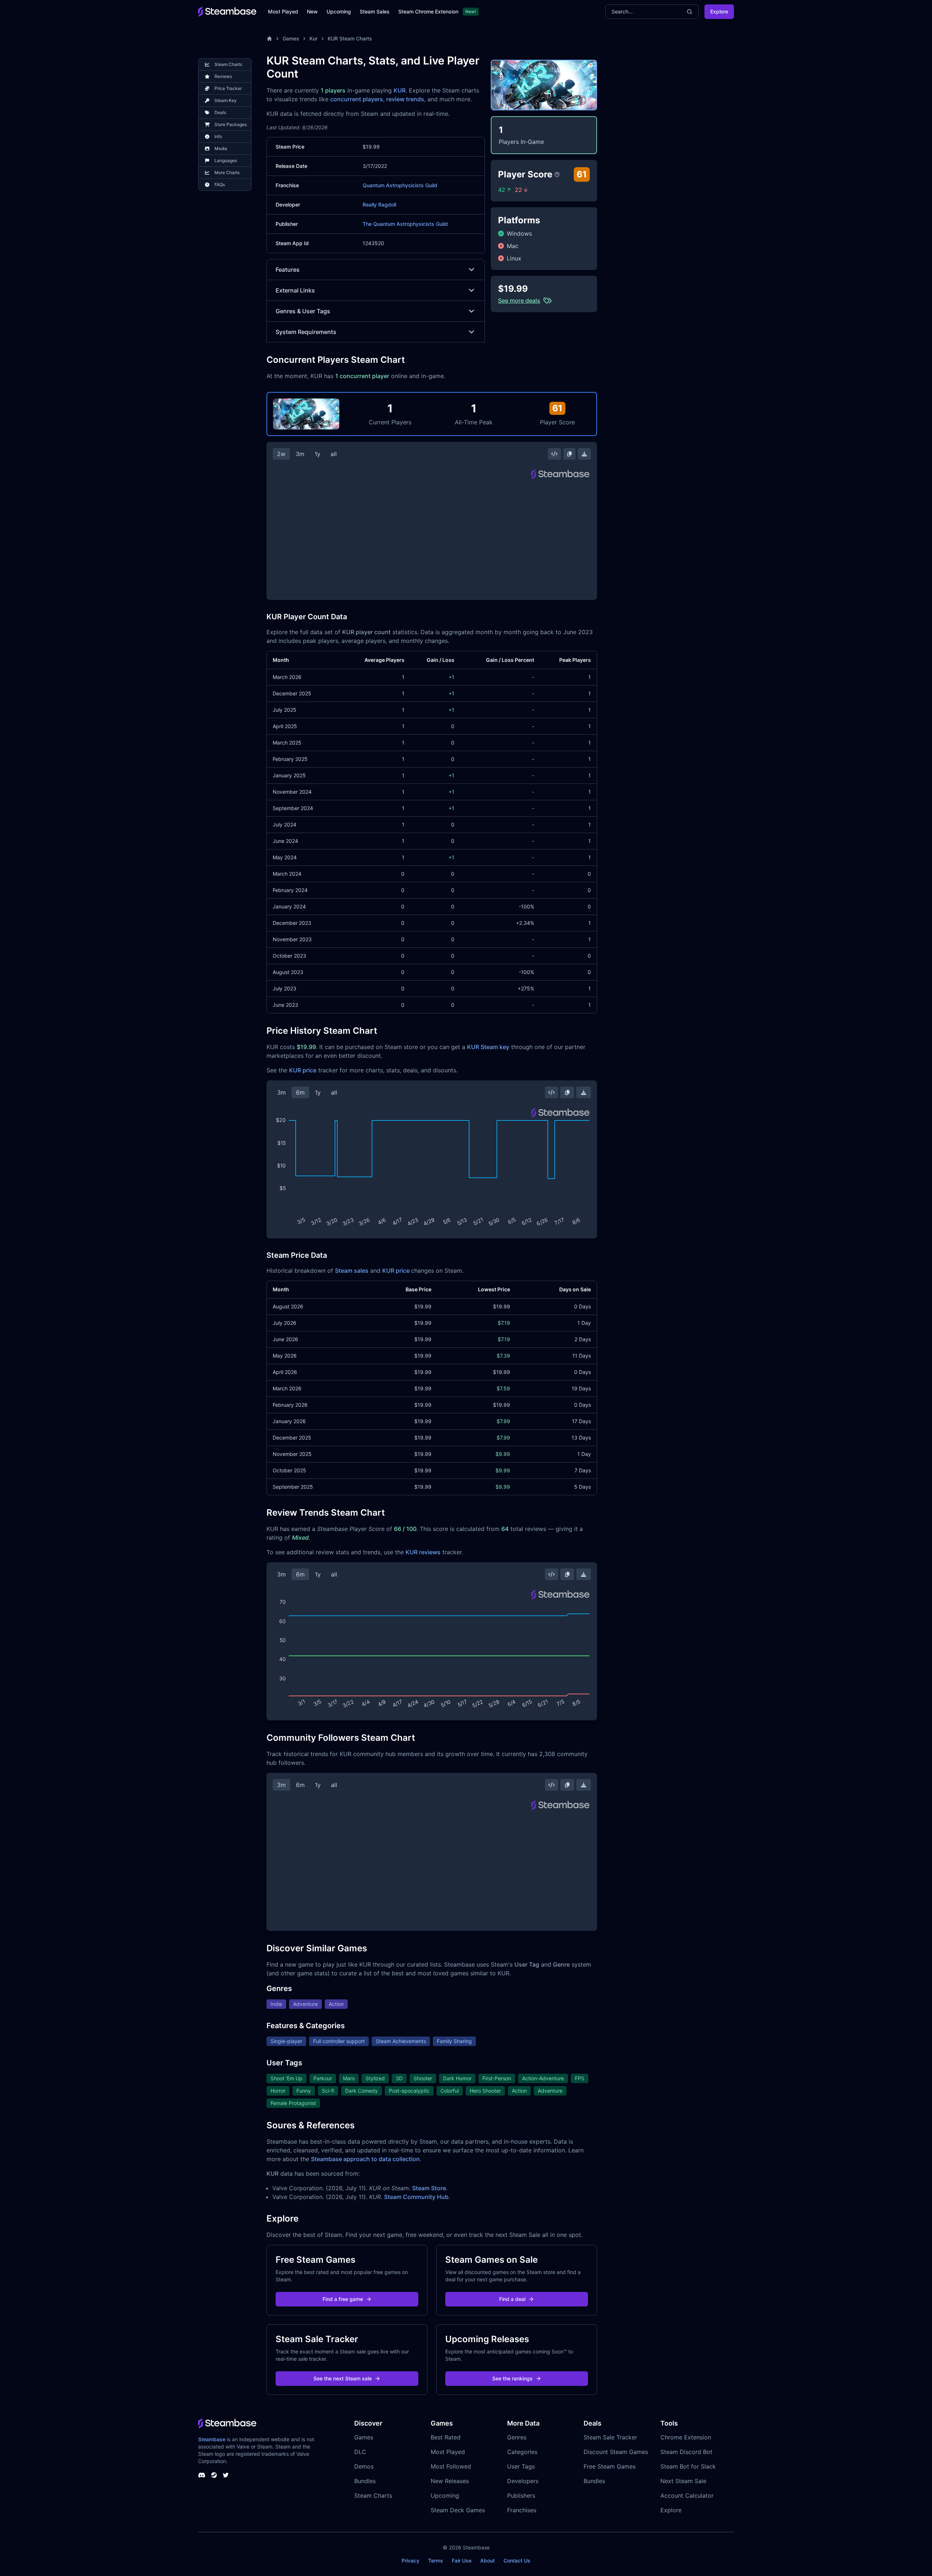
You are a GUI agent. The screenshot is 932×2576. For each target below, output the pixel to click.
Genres (517, 2437)
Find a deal (512, 2299)
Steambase (212, 2439)
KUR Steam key (488, 1047)
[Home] (269, 39)
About (487, 2561)
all (334, 454)
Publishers (521, 2495)
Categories (522, 2452)
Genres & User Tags (303, 311)
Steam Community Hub (416, 2197)
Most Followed (451, 2466)
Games (291, 38)
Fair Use (462, 2561)
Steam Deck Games (458, 2510)
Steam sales (352, 1271)
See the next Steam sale (343, 2378)
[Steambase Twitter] (226, 2475)
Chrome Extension (686, 2437)
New (312, 11)
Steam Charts (373, 2495)
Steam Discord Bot (686, 2452)
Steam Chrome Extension (428, 11)
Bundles (365, 2481)
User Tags (521, 2466)
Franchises (522, 2510)
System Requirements (306, 332)
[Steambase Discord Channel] (202, 2475)
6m (300, 1092)
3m (300, 454)
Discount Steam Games (616, 2452)
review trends (405, 99)
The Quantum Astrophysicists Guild (405, 224)
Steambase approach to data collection (365, 2159)
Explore (719, 11)
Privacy (410, 2561)
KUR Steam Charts (350, 38)
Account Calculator (687, 2495)
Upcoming (339, 11)
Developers (523, 2481)
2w (281, 454)
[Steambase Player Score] (557, 174)
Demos (364, 2466)
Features (288, 270)
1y (317, 454)
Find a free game (343, 2299)
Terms (436, 2561)
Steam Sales (375, 11)
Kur (313, 38)
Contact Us (517, 2561)
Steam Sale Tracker (610, 2437)
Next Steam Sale (683, 2481)
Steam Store (429, 2188)
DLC (360, 2452)
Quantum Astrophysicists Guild (400, 185)
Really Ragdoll (379, 205)
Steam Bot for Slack (688, 2466)
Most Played (283, 11)
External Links (295, 290)
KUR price (303, 1070)
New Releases (450, 2481)
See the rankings (512, 2378)
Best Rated (446, 2437)
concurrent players (357, 99)
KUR (400, 90)
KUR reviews (423, 1552)
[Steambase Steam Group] (214, 2475)
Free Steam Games (610, 2466)
